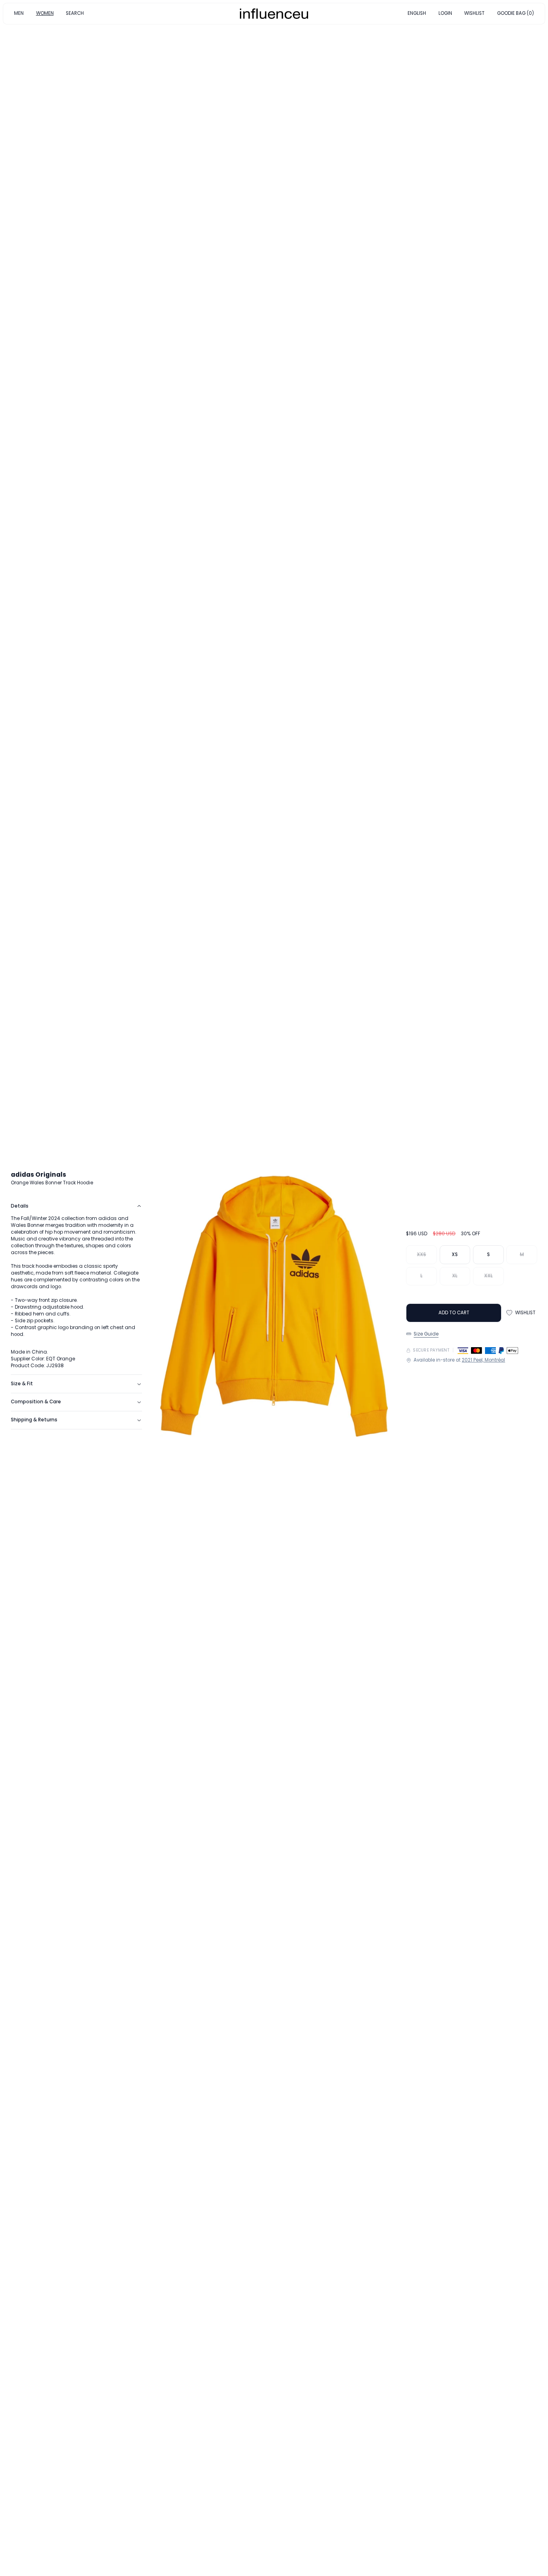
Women (294, 1289)
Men (259, 1289)
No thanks (274, 1342)
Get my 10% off (274, 1325)
